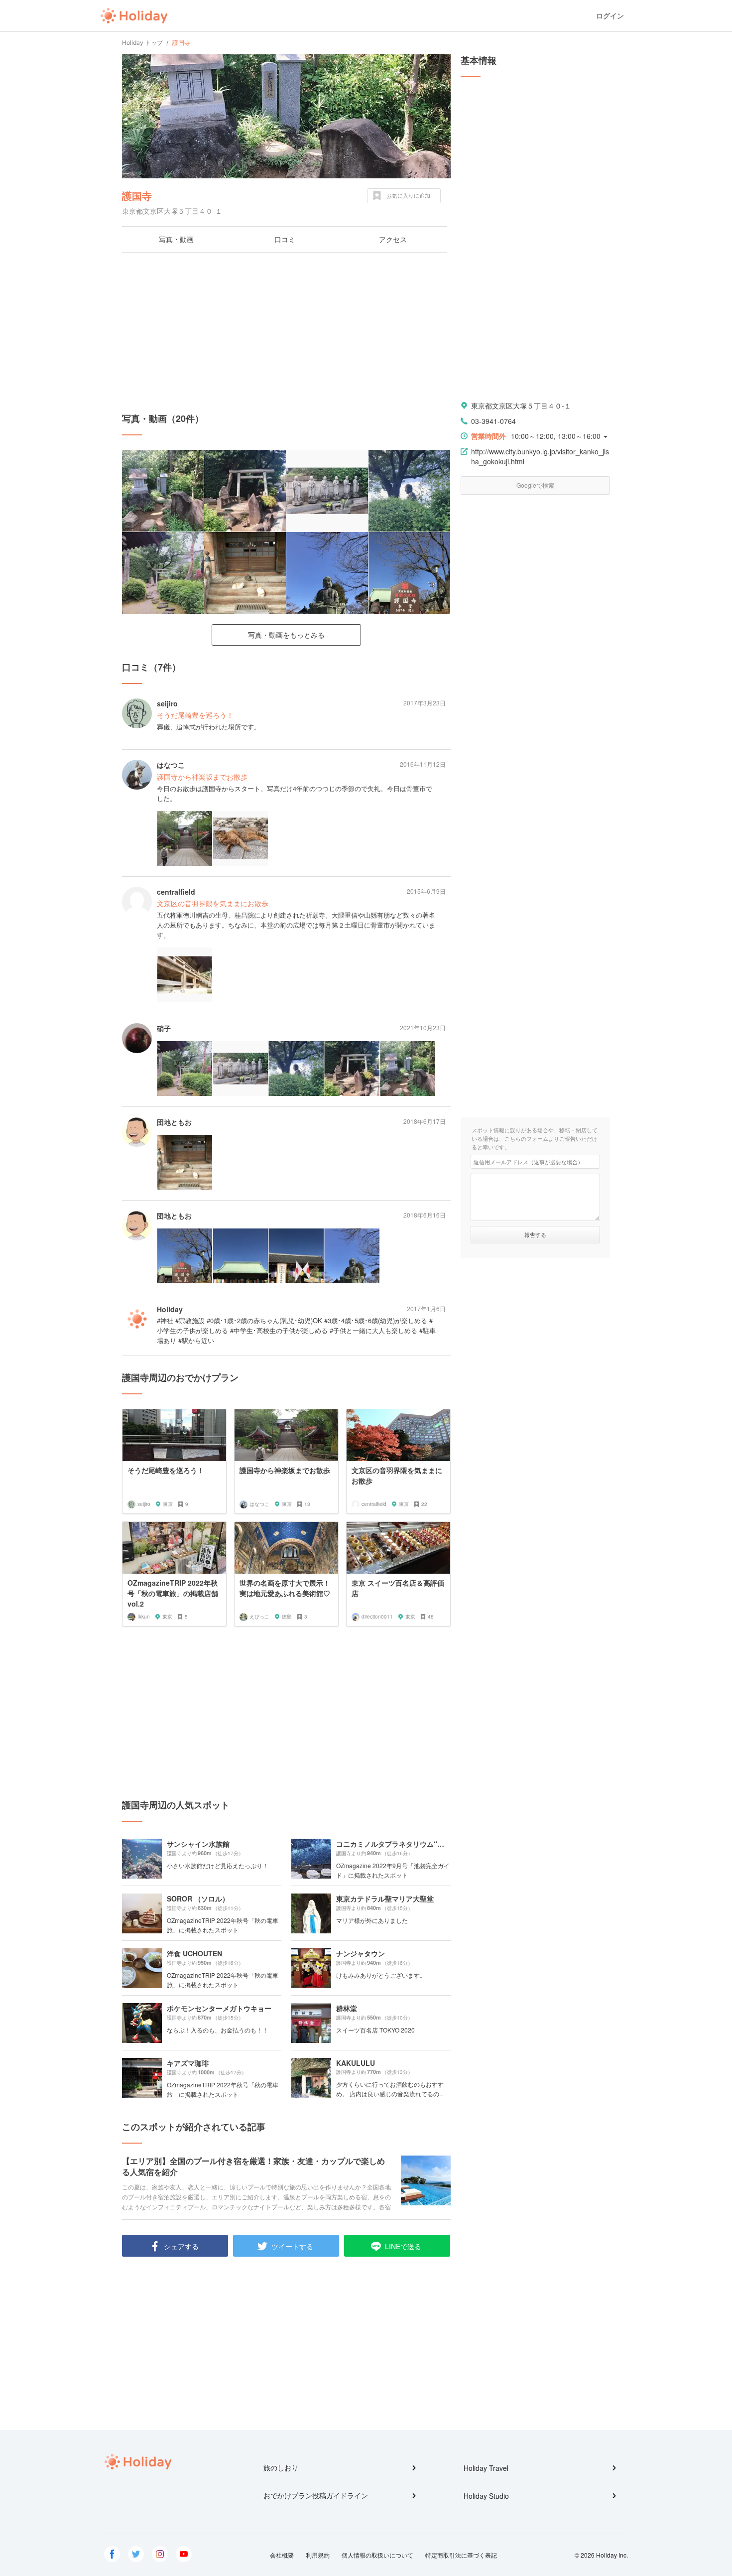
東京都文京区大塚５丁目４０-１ (521, 406)
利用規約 (318, 2555)
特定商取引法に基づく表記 (461, 2555)
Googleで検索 (535, 485)
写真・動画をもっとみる (286, 635)
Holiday (134, 16)
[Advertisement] (286, 332)
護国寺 (137, 196)
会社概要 (282, 2555)
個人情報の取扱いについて (377, 2555)
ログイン (610, 16)
